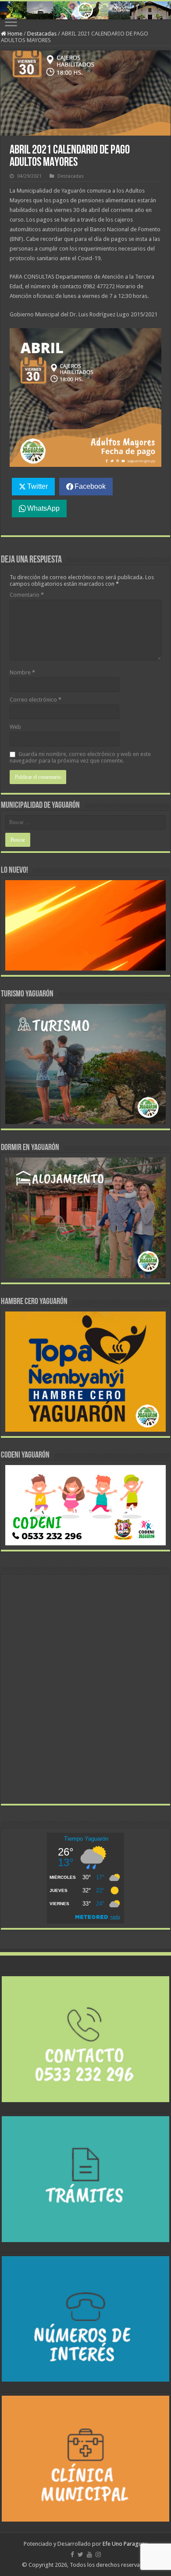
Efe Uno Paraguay (125, 2544)
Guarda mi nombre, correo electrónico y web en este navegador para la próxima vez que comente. (80, 757)
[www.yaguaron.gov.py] (85, 10)
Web (15, 727)
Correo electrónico (36, 700)
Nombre (22, 672)
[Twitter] (80, 2555)
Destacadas (42, 34)
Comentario (27, 595)
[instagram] (98, 2555)
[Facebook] (72, 2555)
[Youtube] (89, 2555)
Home (14, 34)
